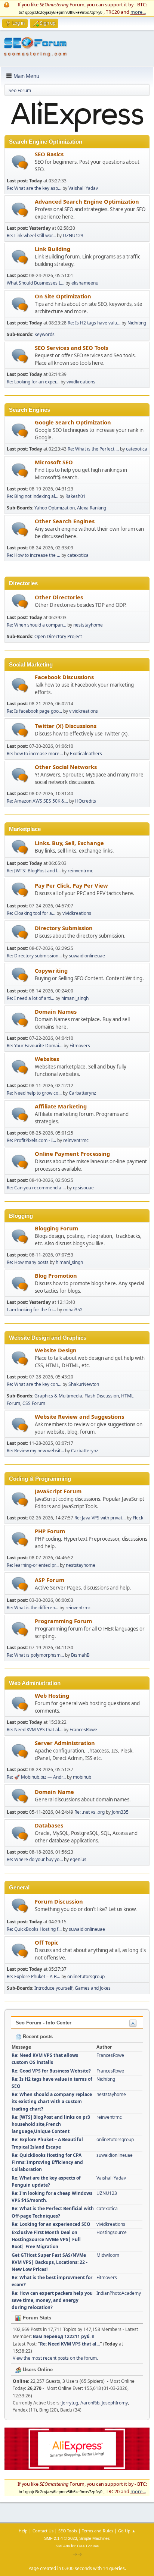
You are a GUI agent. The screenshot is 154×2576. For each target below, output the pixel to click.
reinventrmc (80, 871)
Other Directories (59, 597)
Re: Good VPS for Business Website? (51, 2071)
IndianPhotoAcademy (119, 2293)
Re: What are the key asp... (34, 188)
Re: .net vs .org (90, 1812)
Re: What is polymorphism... (35, 1655)
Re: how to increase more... (35, 754)
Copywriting (51, 970)
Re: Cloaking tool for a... (31, 913)
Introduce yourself (53, 1988)
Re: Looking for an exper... (33, 382)
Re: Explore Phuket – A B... (33, 1976)
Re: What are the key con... (34, 1384)
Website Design (56, 1350)
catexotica (137, 449)
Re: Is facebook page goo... (34, 711)
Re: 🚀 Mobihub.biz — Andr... (36, 1777)
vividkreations (81, 382)
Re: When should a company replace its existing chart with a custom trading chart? (52, 2101)
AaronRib (90, 2403)
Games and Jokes (93, 1988)
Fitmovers (80, 1046)
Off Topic (47, 1942)
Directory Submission (64, 928)
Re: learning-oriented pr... (33, 1565)
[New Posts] (20, 162)
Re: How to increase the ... (33, 555)
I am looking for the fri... (31, 1310)
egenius (78, 1859)
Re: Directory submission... (34, 956)
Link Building (53, 249)
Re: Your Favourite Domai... (35, 1046)
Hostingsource (112, 2232)
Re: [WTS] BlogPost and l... (34, 871)
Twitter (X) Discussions (66, 726)
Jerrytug (70, 2403)
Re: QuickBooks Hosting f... (34, 1929)
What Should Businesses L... (36, 283)
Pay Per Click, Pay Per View (71, 885)
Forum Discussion (59, 1901)
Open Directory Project (58, 636)
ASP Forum (50, 1580)
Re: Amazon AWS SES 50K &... (37, 801)
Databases (49, 1825)
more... (138, 12)
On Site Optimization (63, 296)
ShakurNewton (84, 1384)
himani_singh (75, 998)
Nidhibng (137, 323)
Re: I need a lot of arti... (30, 998)
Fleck (138, 1518)
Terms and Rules (98, 2531)
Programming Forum (63, 1621)
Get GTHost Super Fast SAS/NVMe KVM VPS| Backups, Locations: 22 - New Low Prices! (50, 2262)
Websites (47, 1059)
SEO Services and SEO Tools (71, 348)
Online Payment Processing (72, 1154)
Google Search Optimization (73, 422)
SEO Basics (49, 154)
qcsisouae (83, 1188)
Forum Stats (36, 2318)
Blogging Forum (56, 1228)
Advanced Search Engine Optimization (87, 201)
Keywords (44, 334)
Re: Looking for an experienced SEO (51, 2224)
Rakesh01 (76, 496)
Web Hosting (52, 1695)
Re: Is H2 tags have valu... (94, 323)
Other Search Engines (65, 521)
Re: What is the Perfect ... (93, 449)
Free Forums (88, 2546)
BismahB (80, 1655)
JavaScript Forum (58, 1491)
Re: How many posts (28, 1262)
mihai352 (73, 1310)
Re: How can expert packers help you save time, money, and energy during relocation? (52, 2300)
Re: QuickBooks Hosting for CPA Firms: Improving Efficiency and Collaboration (47, 2162)
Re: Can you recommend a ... (36, 1188)
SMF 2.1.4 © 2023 (61, 2538)
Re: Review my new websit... (35, 1451)
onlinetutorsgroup (86, 1976)
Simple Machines (95, 2538)
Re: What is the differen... (33, 1608)
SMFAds (63, 2546)
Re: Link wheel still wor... (31, 236)
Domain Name (54, 1792)
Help (23, 2531)
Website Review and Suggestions (79, 1416)
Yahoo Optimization (55, 508)
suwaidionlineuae (87, 956)
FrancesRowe (83, 1730)
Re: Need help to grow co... (34, 1093)
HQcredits (86, 801)
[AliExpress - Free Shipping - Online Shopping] (77, 131)
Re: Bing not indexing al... (33, 496)
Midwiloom (108, 2255)
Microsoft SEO (54, 462)
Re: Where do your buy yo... (35, 1859)
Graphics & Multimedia (58, 1396)
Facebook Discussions (64, 677)
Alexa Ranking (92, 508)
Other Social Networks (66, 767)
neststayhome (88, 625)
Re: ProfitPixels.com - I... (31, 1140)
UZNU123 (73, 236)
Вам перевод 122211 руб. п (64, 2336)
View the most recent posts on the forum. (55, 2358)
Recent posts (37, 2037)
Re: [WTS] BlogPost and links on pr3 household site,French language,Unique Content (51, 2124)
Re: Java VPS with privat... (100, 1518)
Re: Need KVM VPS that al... (35, 1730)
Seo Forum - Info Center (44, 2023)
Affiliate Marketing (61, 1106)
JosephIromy (115, 2403)
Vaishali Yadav (83, 188)
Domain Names (56, 1011)
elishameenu (85, 283)
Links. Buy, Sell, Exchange (69, 843)
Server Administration (65, 1743)
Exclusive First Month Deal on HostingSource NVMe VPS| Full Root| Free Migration (46, 2239)
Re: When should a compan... (36, 625)
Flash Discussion (102, 1396)
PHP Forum (50, 1531)
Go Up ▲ (127, 2531)
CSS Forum (34, 1403)
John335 (120, 1812)
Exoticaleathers (86, 754)
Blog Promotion (56, 1276)
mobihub (82, 1777)
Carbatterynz (82, 1093)
